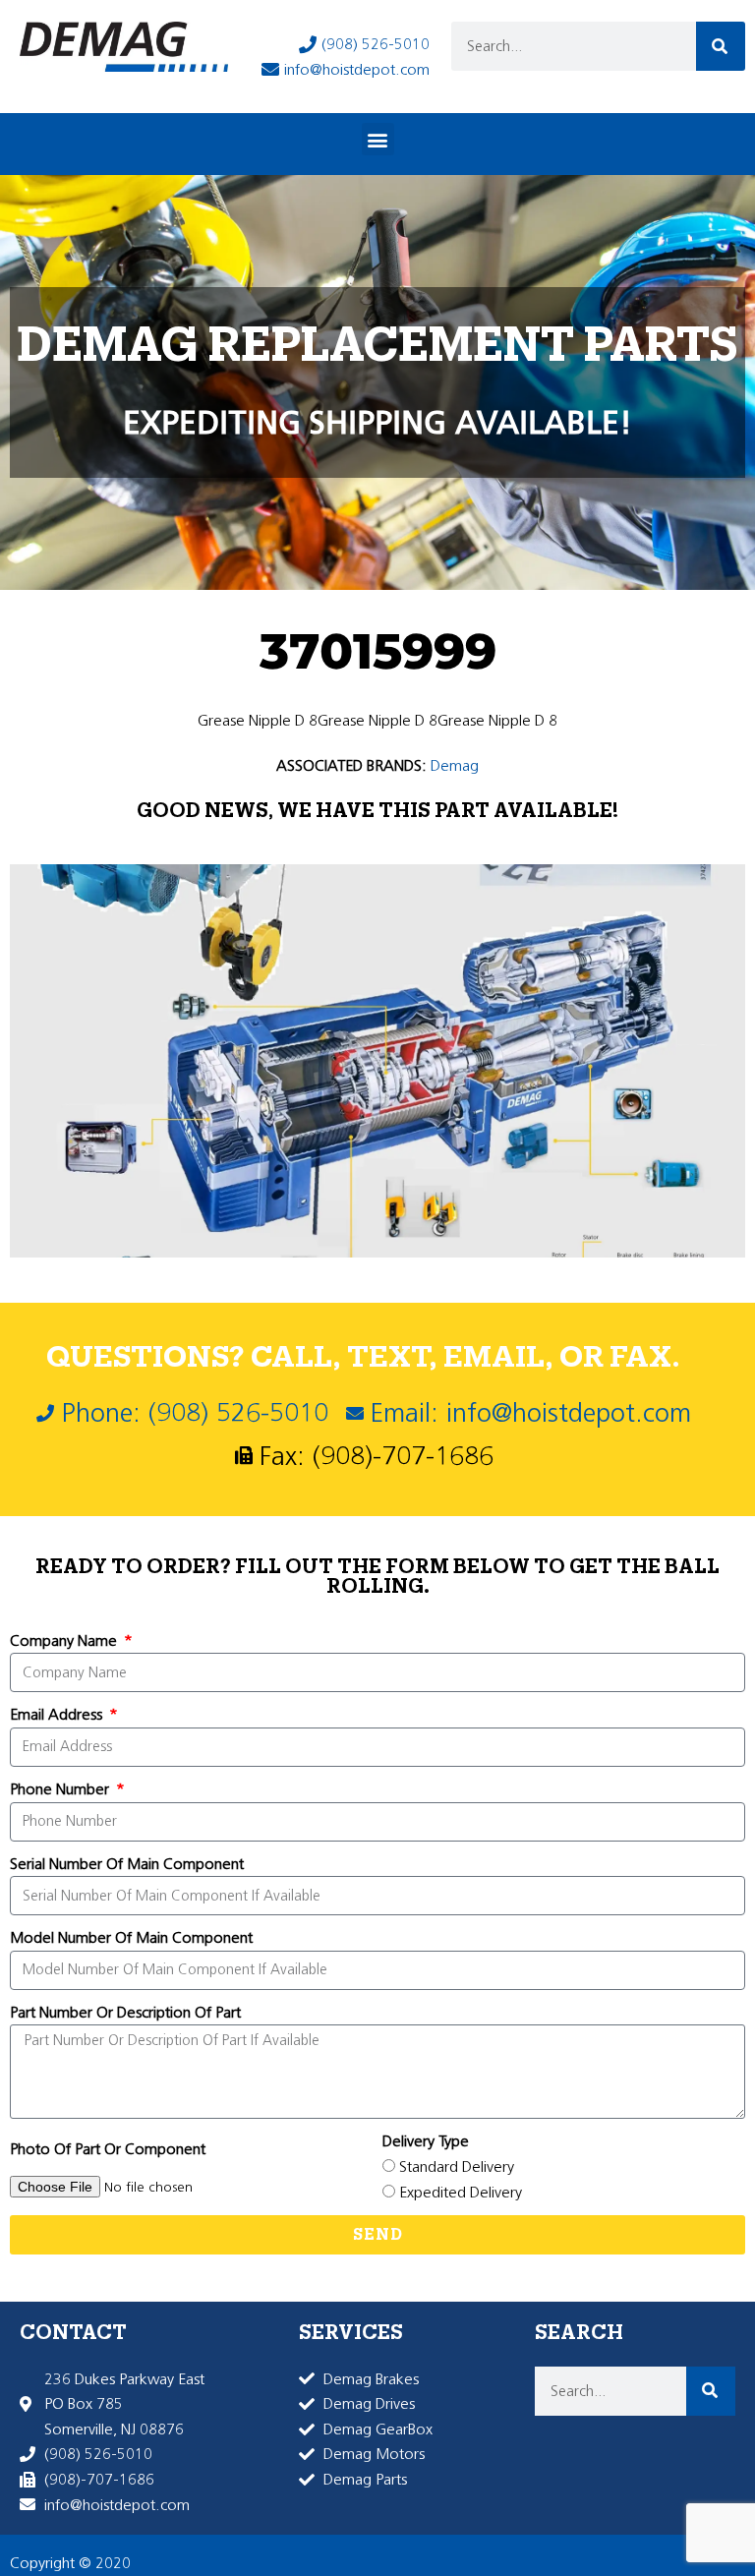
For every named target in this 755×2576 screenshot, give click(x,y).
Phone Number (61, 1789)
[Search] (721, 46)
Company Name (65, 1640)
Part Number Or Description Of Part (125, 2012)
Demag (455, 765)
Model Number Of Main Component (131, 1937)
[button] (378, 139)
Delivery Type (426, 2141)
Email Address (58, 1714)
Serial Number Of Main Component (127, 1864)
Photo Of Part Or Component (108, 2149)
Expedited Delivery (461, 2192)
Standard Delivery (457, 2166)
